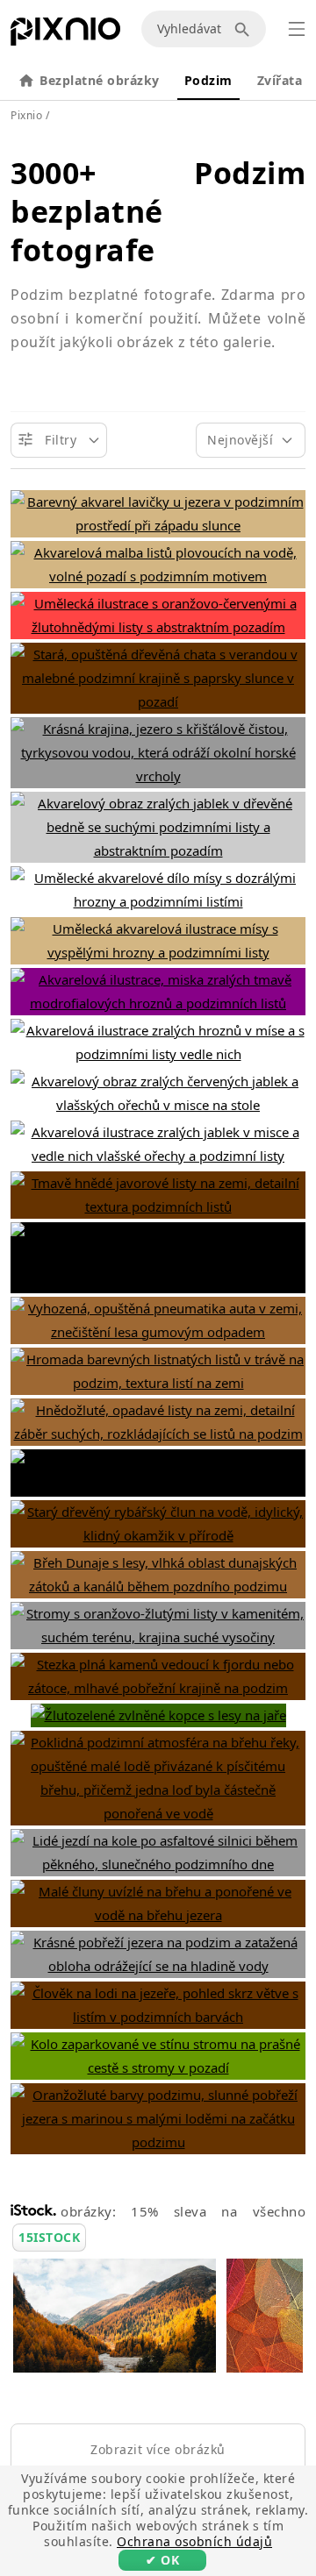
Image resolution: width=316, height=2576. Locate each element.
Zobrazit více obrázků (158, 2449)
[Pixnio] (65, 35)
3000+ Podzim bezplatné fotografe (158, 211)
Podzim (208, 80)
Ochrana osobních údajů (194, 2541)
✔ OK (162, 2560)
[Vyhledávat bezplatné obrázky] (245, 29)
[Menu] (297, 29)
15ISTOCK (49, 2237)
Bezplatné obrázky (100, 80)
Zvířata (280, 80)
